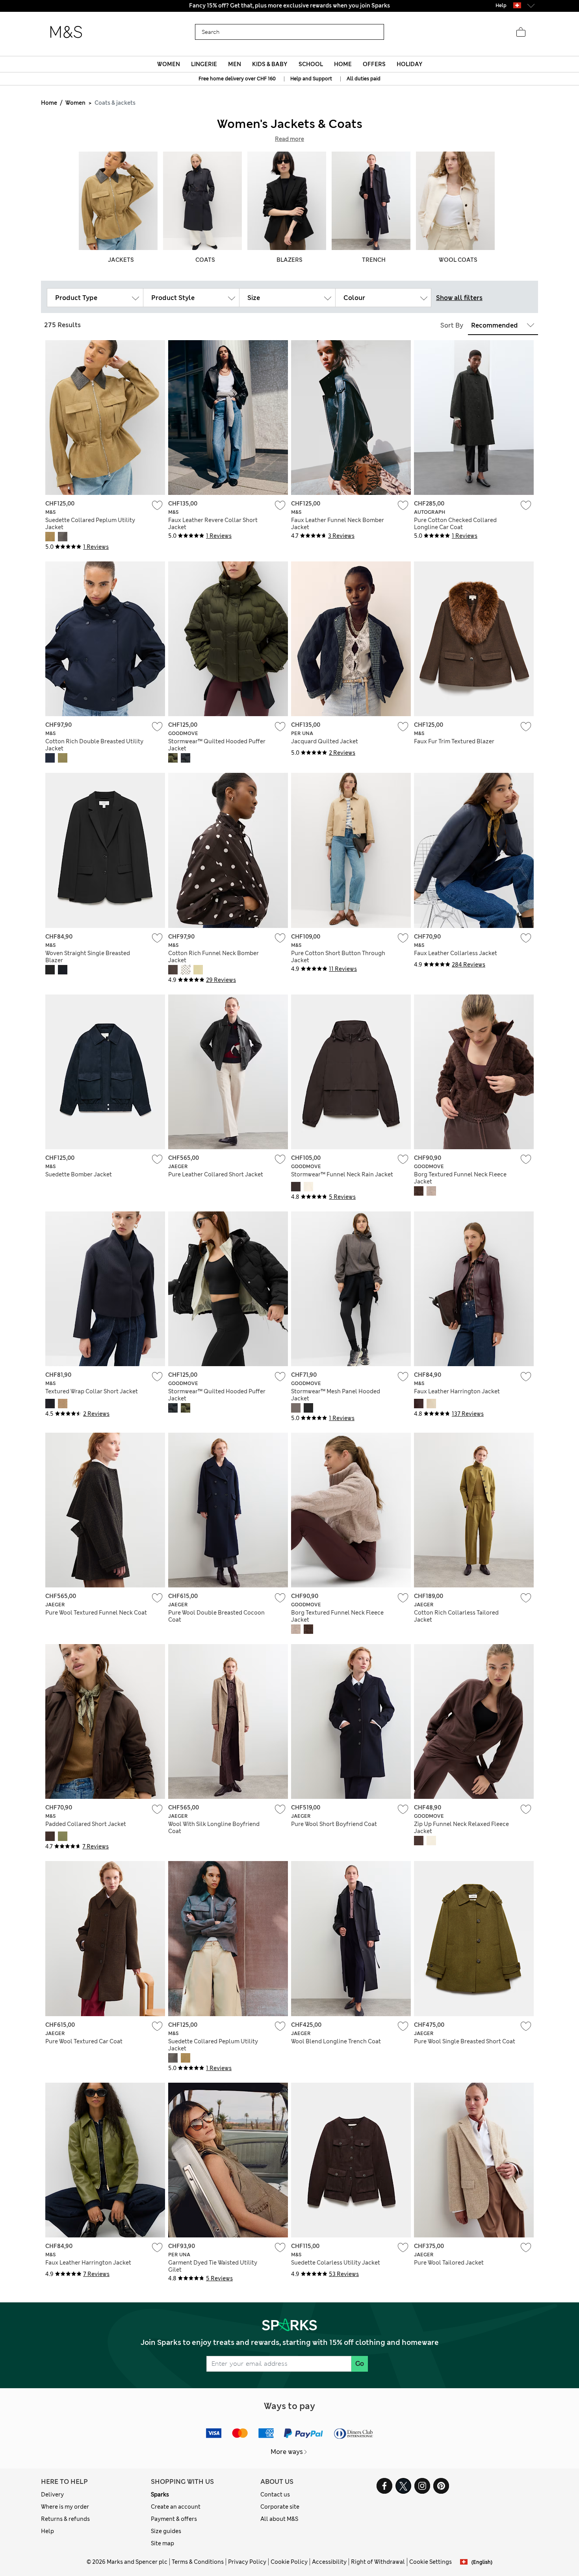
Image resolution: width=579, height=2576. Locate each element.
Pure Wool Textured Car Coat (84, 2041)
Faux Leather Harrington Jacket (457, 1391)
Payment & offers (174, 2519)
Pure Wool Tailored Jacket (449, 2263)
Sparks (160, 2495)
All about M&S (279, 2519)
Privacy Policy (247, 2562)
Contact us (275, 2495)
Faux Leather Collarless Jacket (456, 953)
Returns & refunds (65, 2519)
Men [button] (235, 64)
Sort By (452, 325)
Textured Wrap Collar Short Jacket (92, 1391)
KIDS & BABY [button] (270, 64)
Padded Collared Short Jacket (86, 1824)
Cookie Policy (289, 2562)
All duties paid (364, 79)
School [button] (311, 64)
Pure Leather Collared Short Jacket (216, 1174)
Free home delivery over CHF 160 (237, 79)
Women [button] (169, 64)
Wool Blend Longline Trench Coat (336, 2041)
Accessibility (329, 2562)
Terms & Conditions (198, 2562)
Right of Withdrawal (378, 2562)
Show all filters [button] (459, 298)
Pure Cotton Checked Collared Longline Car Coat (455, 524)
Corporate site (280, 2507)
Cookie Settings (431, 2562)
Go (360, 2364)
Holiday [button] (409, 64)
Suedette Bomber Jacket (79, 1174)
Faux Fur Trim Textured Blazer (454, 741)
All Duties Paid (289, 6)
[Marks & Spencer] (66, 32)
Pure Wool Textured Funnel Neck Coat (96, 1613)
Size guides (166, 2531)
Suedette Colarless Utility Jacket (336, 2263)
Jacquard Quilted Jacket (325, 741)
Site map (162, 2543)
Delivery (52, 2495)
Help (47, 2531)
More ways (287, 2452)
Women (75, 103)
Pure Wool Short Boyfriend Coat (334, 1824)
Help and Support (311, 79)
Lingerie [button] (204, 64)
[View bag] (521, 32)
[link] (517, 5)
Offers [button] (374, 64)
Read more (289, 139)
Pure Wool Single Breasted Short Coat (465, 2041)
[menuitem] (168, 64)
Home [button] (343, 64)
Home (49, 103)
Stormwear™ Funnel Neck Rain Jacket (342, 1174)
